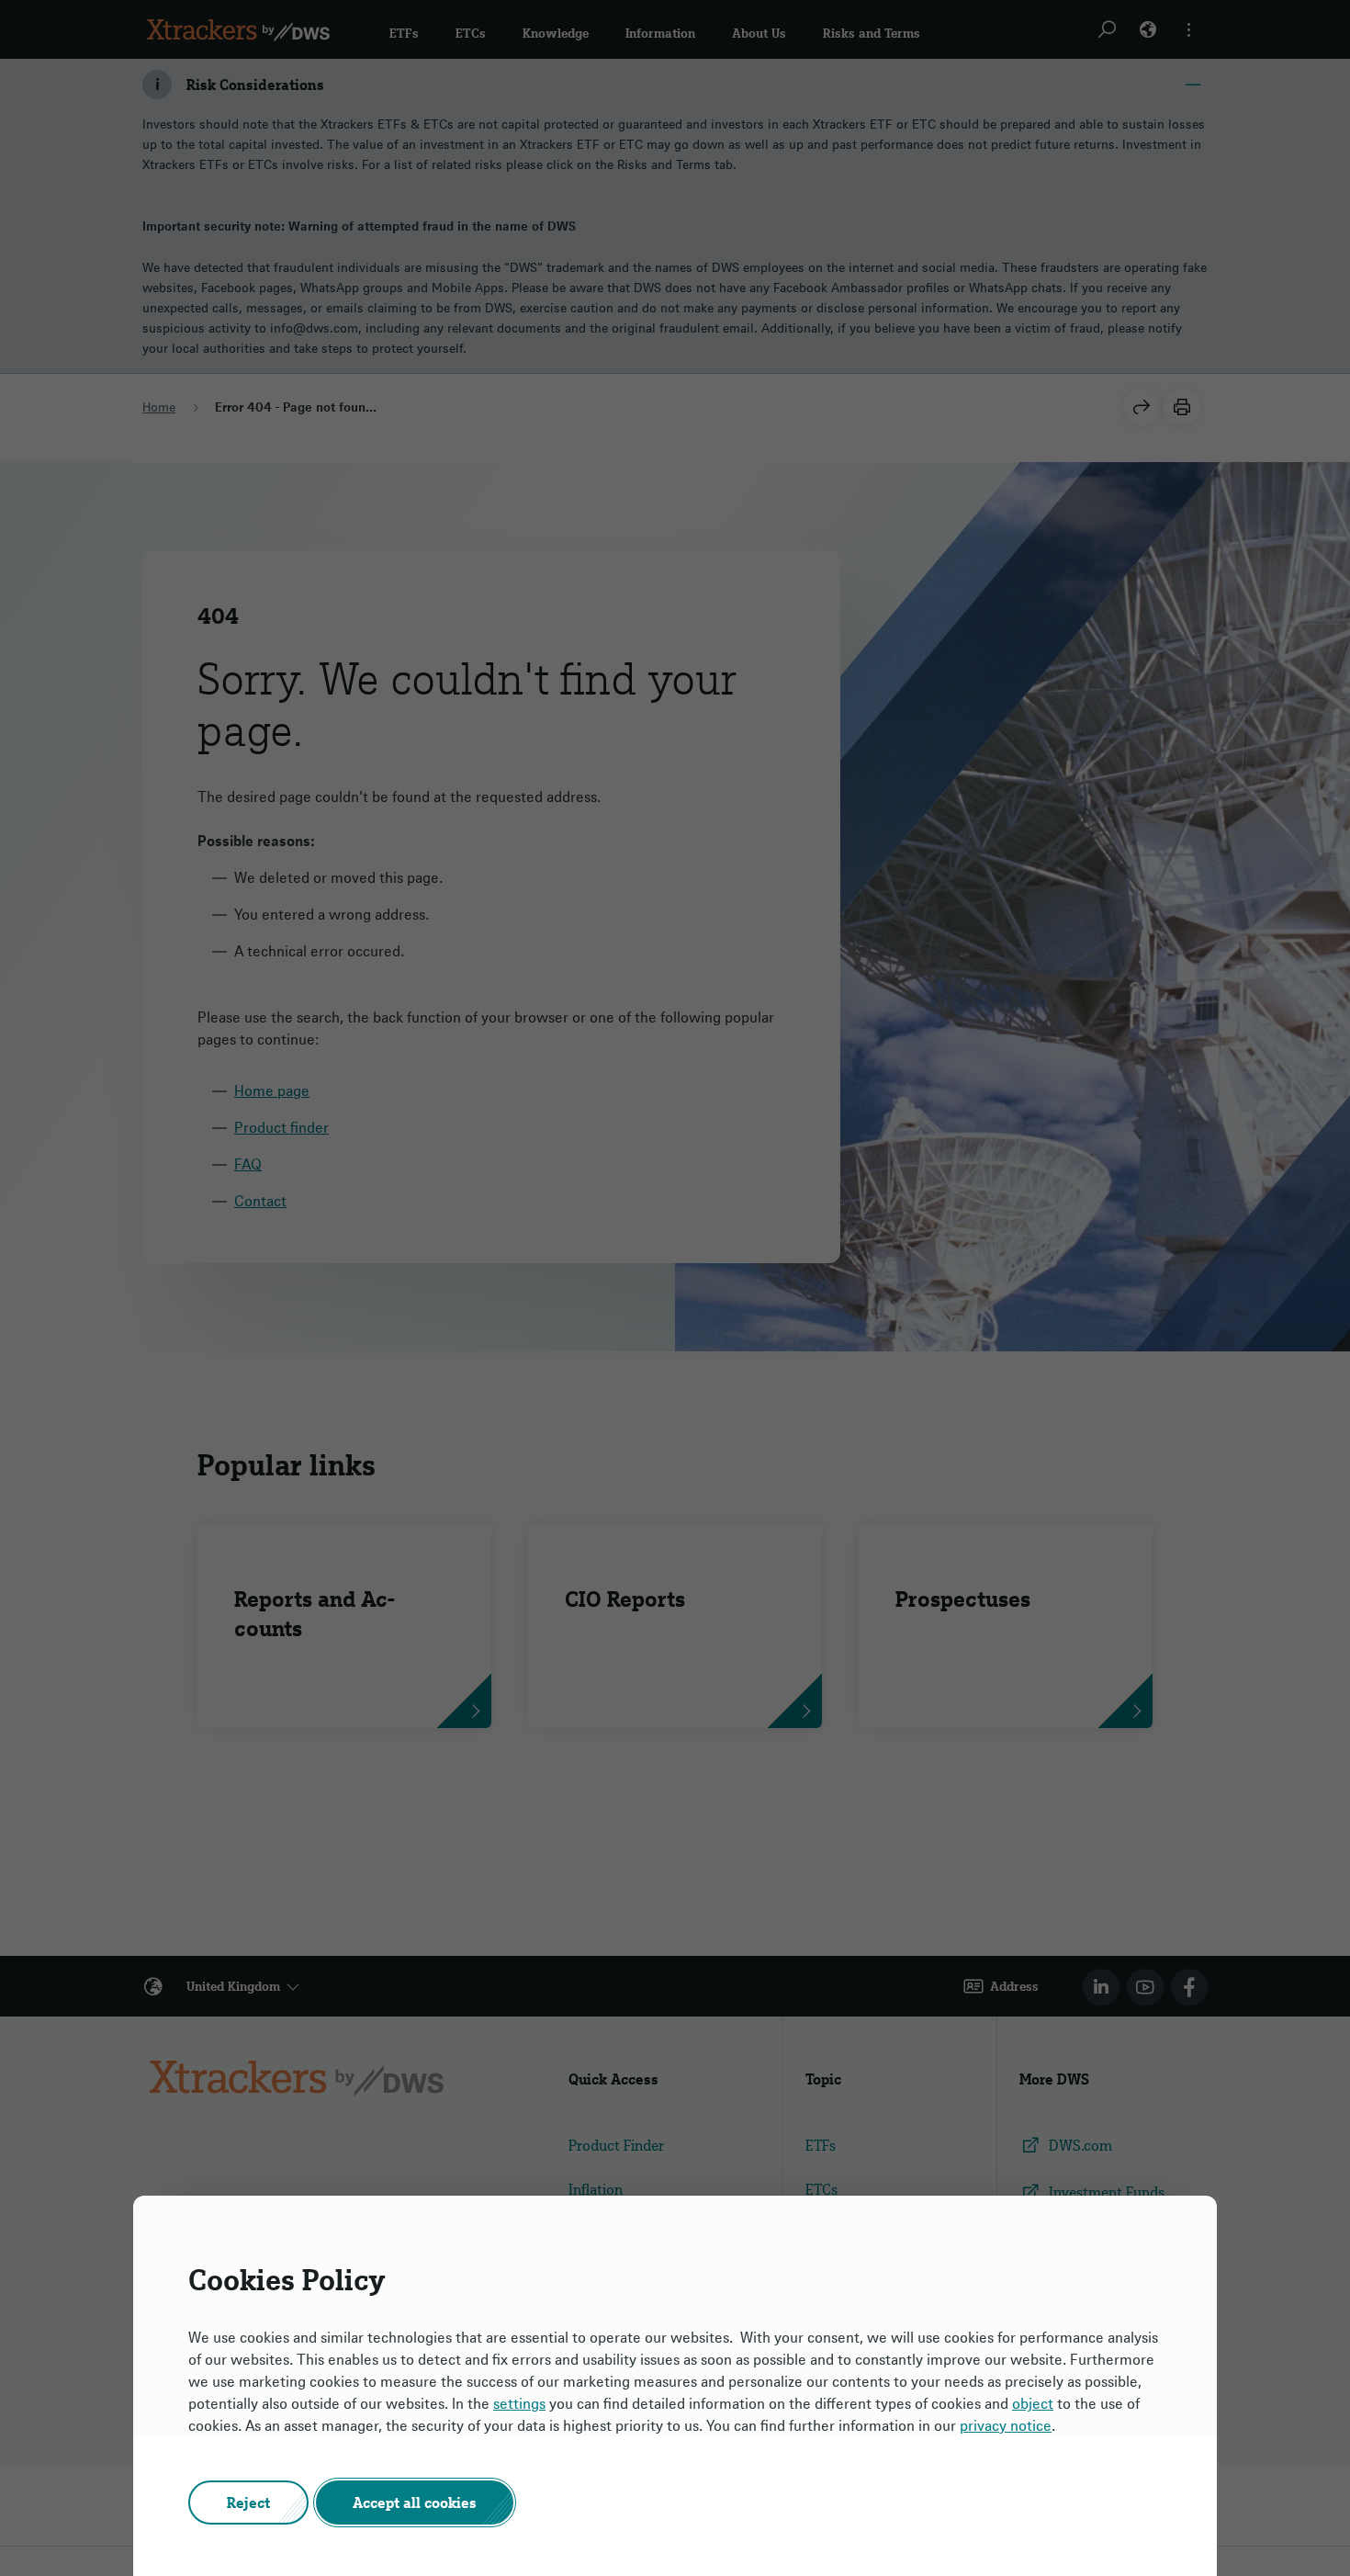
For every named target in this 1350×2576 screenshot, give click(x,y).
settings (519, 2403)
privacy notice (1006, 2425)
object (1033, 2403)
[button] (248, 2503)
